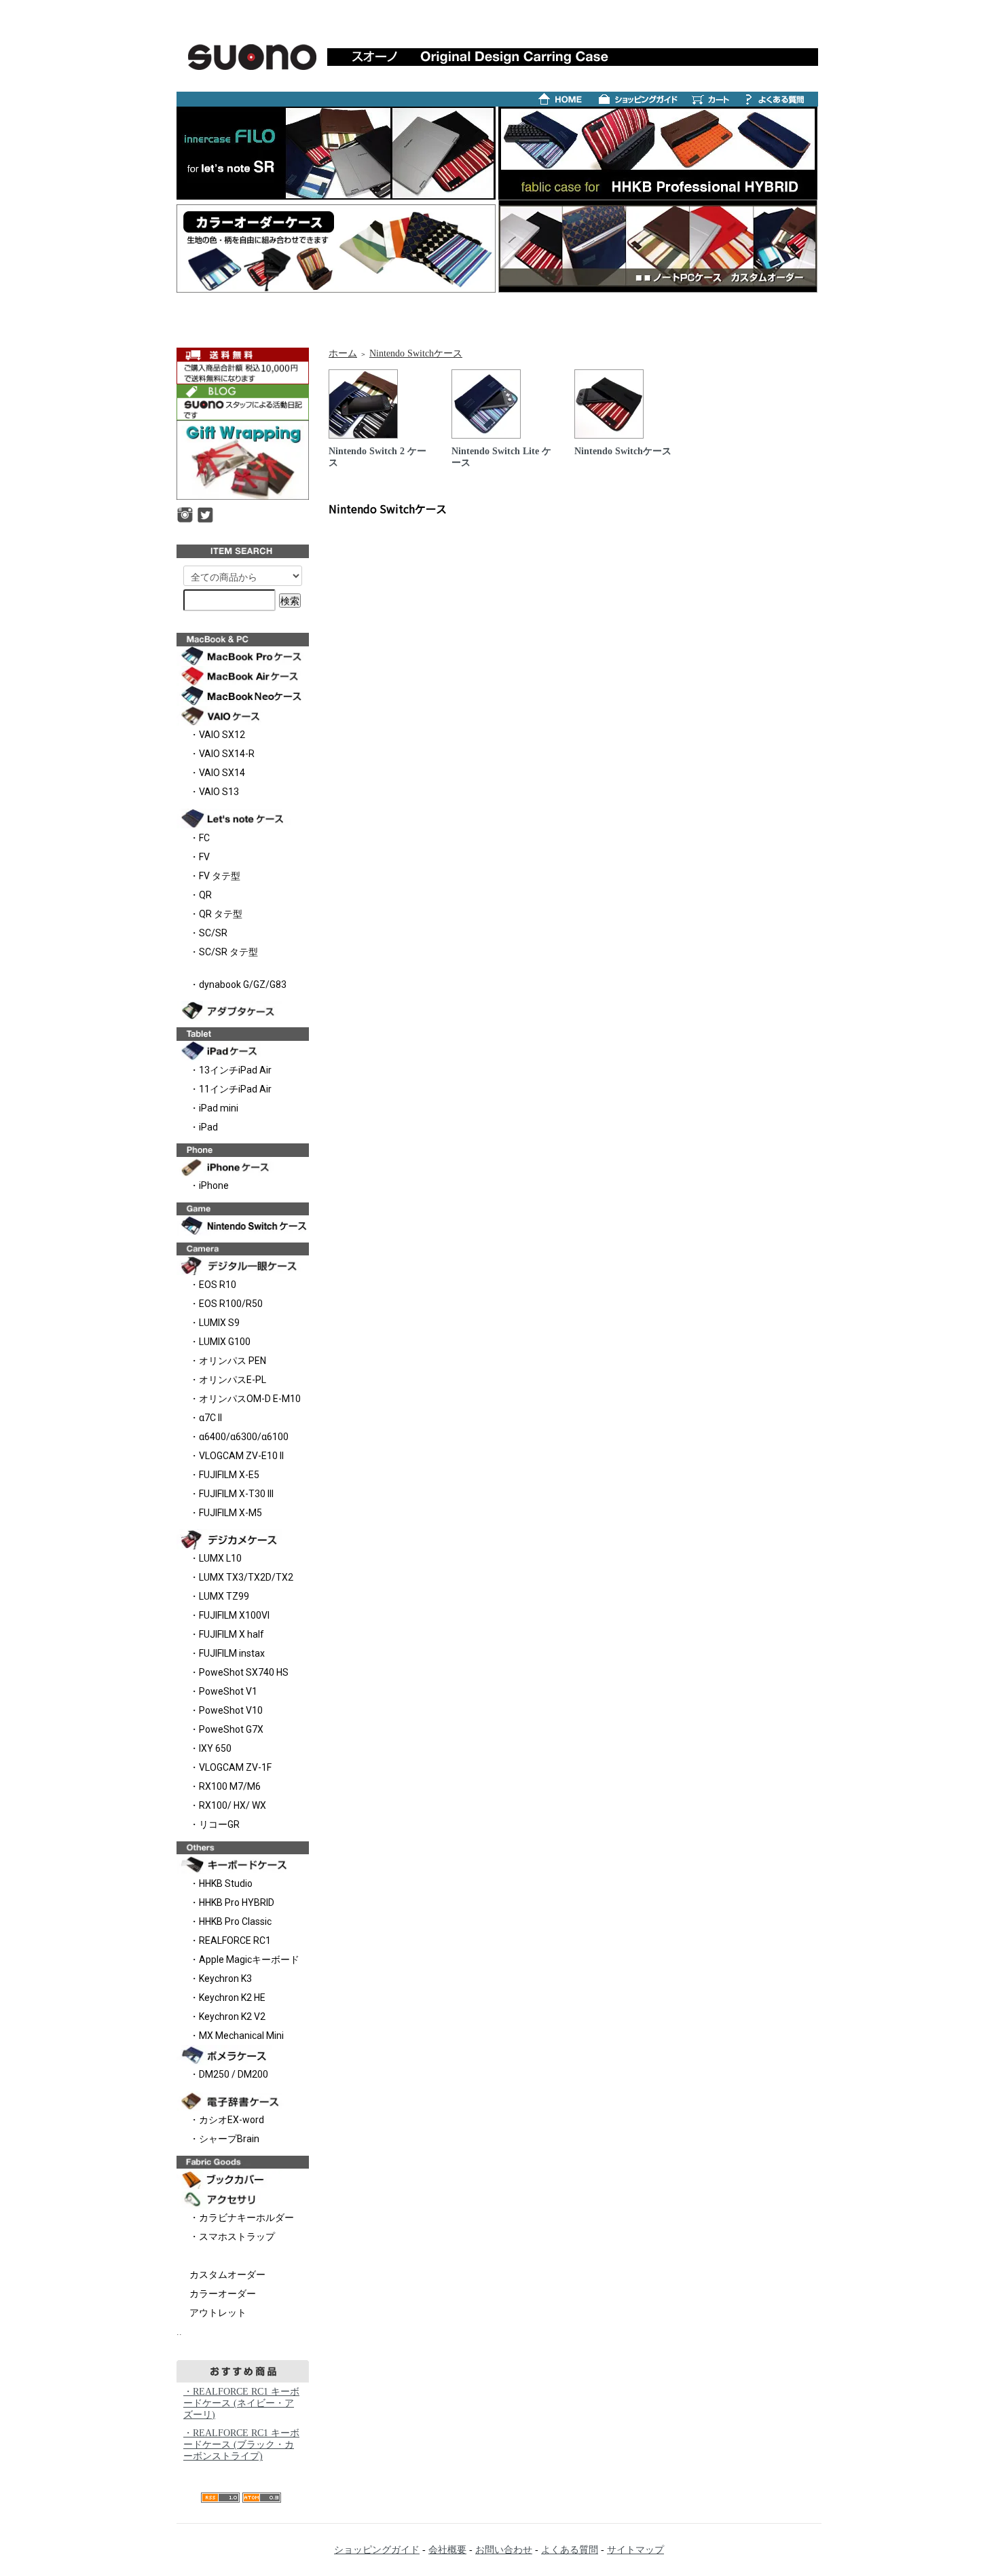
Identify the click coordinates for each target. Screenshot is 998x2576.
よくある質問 (570, 2550)
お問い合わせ (504, 2550)
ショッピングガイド (377, 2550)
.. (179, 2332)
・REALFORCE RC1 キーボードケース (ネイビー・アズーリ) (241, 2403)
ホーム (343, 353)
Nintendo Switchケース (416, 353)
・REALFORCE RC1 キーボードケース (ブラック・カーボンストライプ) (241, 2445)
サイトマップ (635, 2550)
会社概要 (447, 2550)
